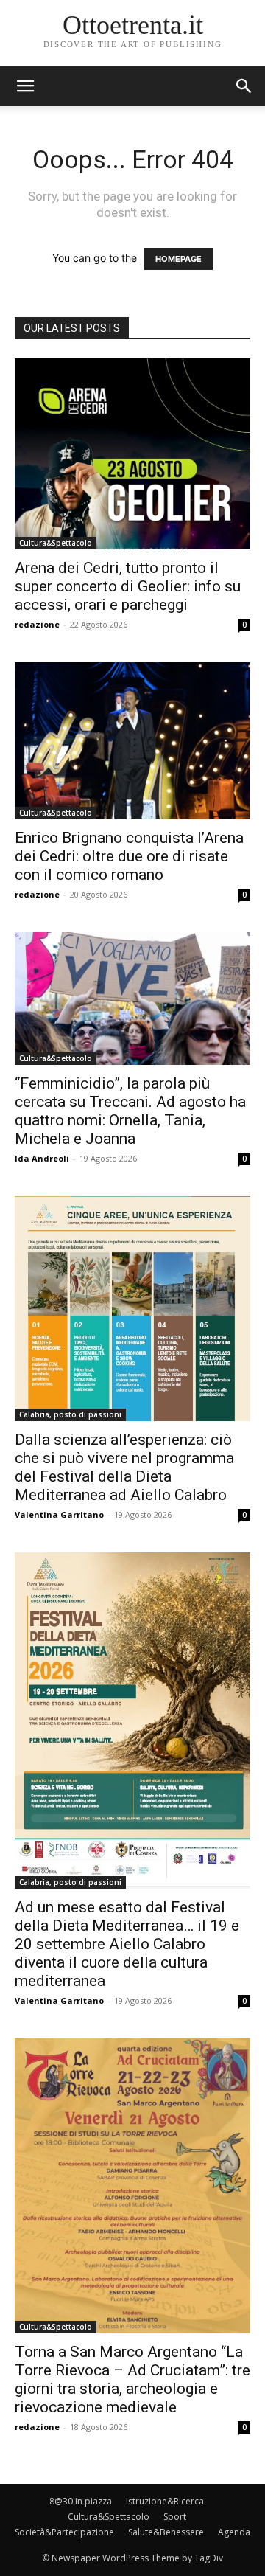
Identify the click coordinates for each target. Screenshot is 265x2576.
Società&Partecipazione (64, 2532)
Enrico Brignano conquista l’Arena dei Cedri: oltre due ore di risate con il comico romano (129, 856)
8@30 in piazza (81, 2501)
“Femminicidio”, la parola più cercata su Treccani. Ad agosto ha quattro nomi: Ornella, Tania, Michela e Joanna (130, 1111)
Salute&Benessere (166, 2532)
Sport (175, 2517)
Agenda (234, 2532)
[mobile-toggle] (25, 86)
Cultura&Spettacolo (56, 543)
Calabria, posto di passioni (70, 1414)
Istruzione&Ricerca (165, 2501)
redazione (37, 624)
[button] (244, 86)
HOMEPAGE (179, 259)
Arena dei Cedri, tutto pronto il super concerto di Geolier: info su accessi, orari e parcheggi (128, 586)
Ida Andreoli (42, 1158)
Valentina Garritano (59, 1514)
